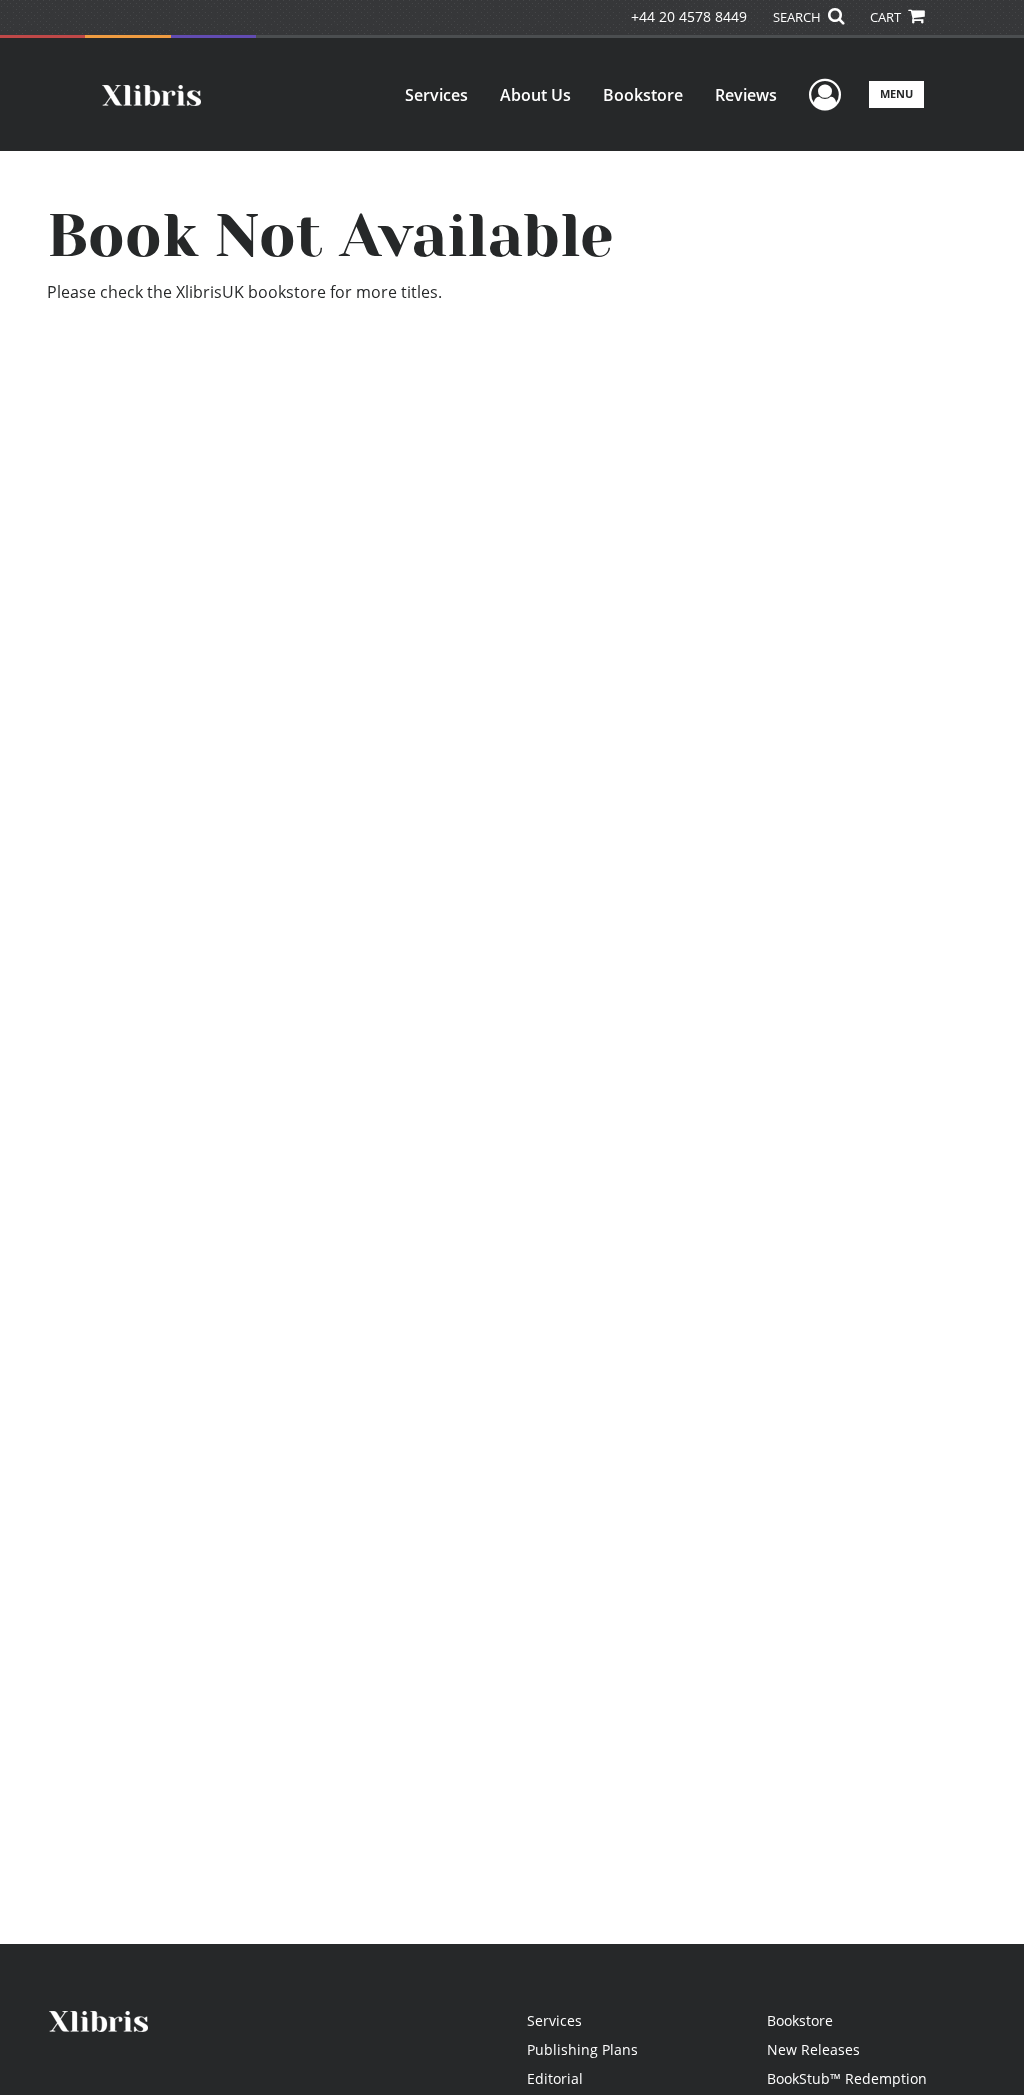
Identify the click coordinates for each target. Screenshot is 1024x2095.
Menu (896, 93)
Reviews (746, 95)
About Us (535, 95)
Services (436, 95)
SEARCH (798, 17)
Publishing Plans (582, 2049)
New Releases (813, 2049)
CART (887, 17)
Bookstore (643, 95)
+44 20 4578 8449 (689, 16)
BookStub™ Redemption (847, 2078)
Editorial (555, 2078)
